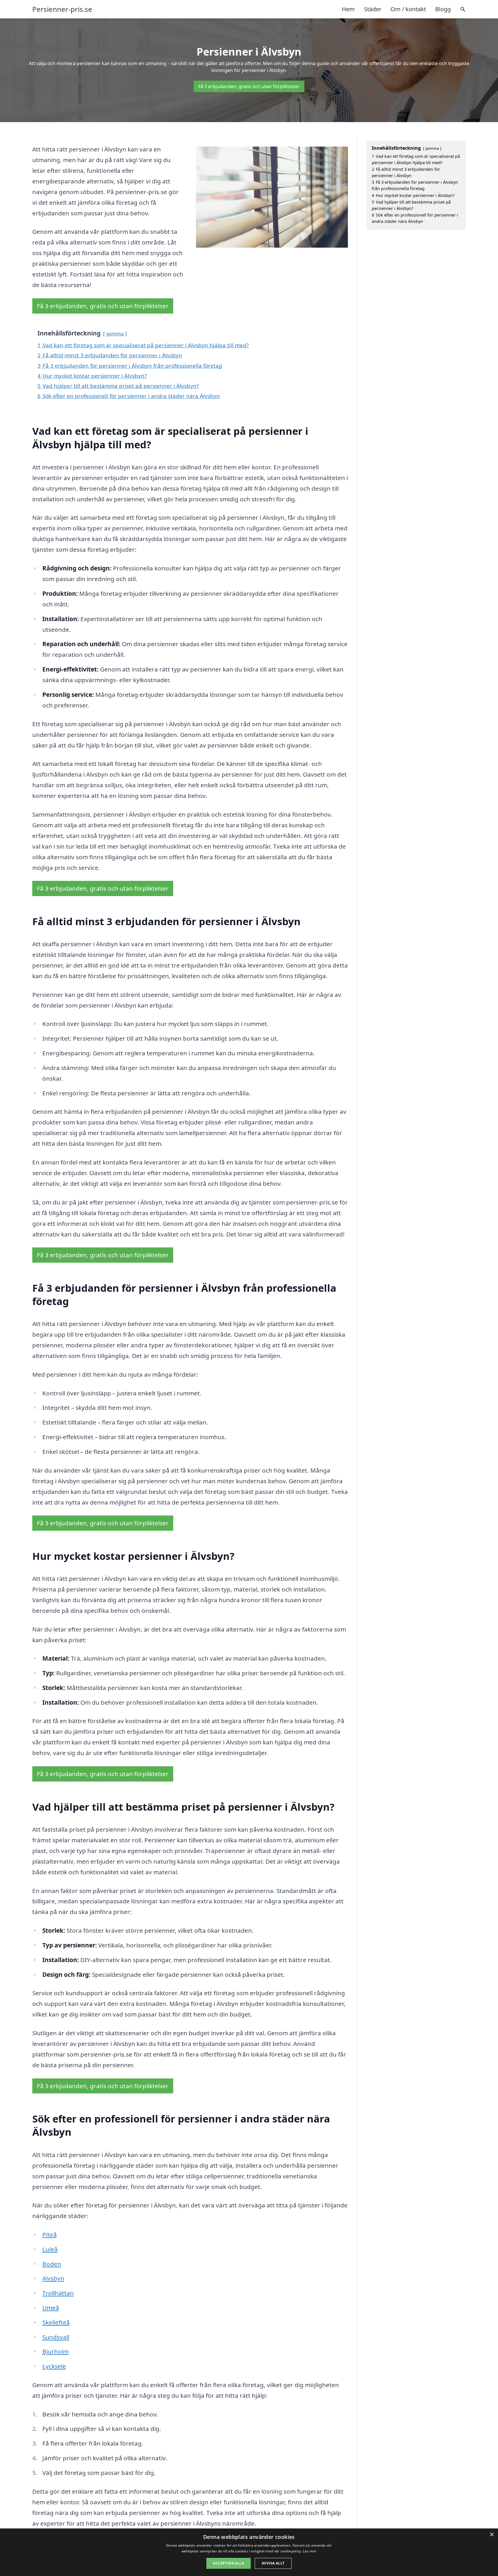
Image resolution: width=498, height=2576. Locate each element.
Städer (373, 9)
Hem (348, 9)
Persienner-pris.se (62, 9)
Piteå (50, 2234)
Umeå (51, 2308)
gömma (115, 334)
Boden (52, 2264)
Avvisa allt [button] (273, 2563)
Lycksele (54, 2366)
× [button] (492, 2535)
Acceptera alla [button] (229, 2563)
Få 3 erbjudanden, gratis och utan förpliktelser (249, 86)
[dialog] (249, 2552)
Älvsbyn (53, 2278)
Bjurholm (55, 2351)
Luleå (50, 2249)
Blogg (443, 9)
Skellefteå (56, 2322)
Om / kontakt (408, 9)
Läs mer (310, 2551)
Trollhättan (58, 2293)
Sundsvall (56, 2337)
